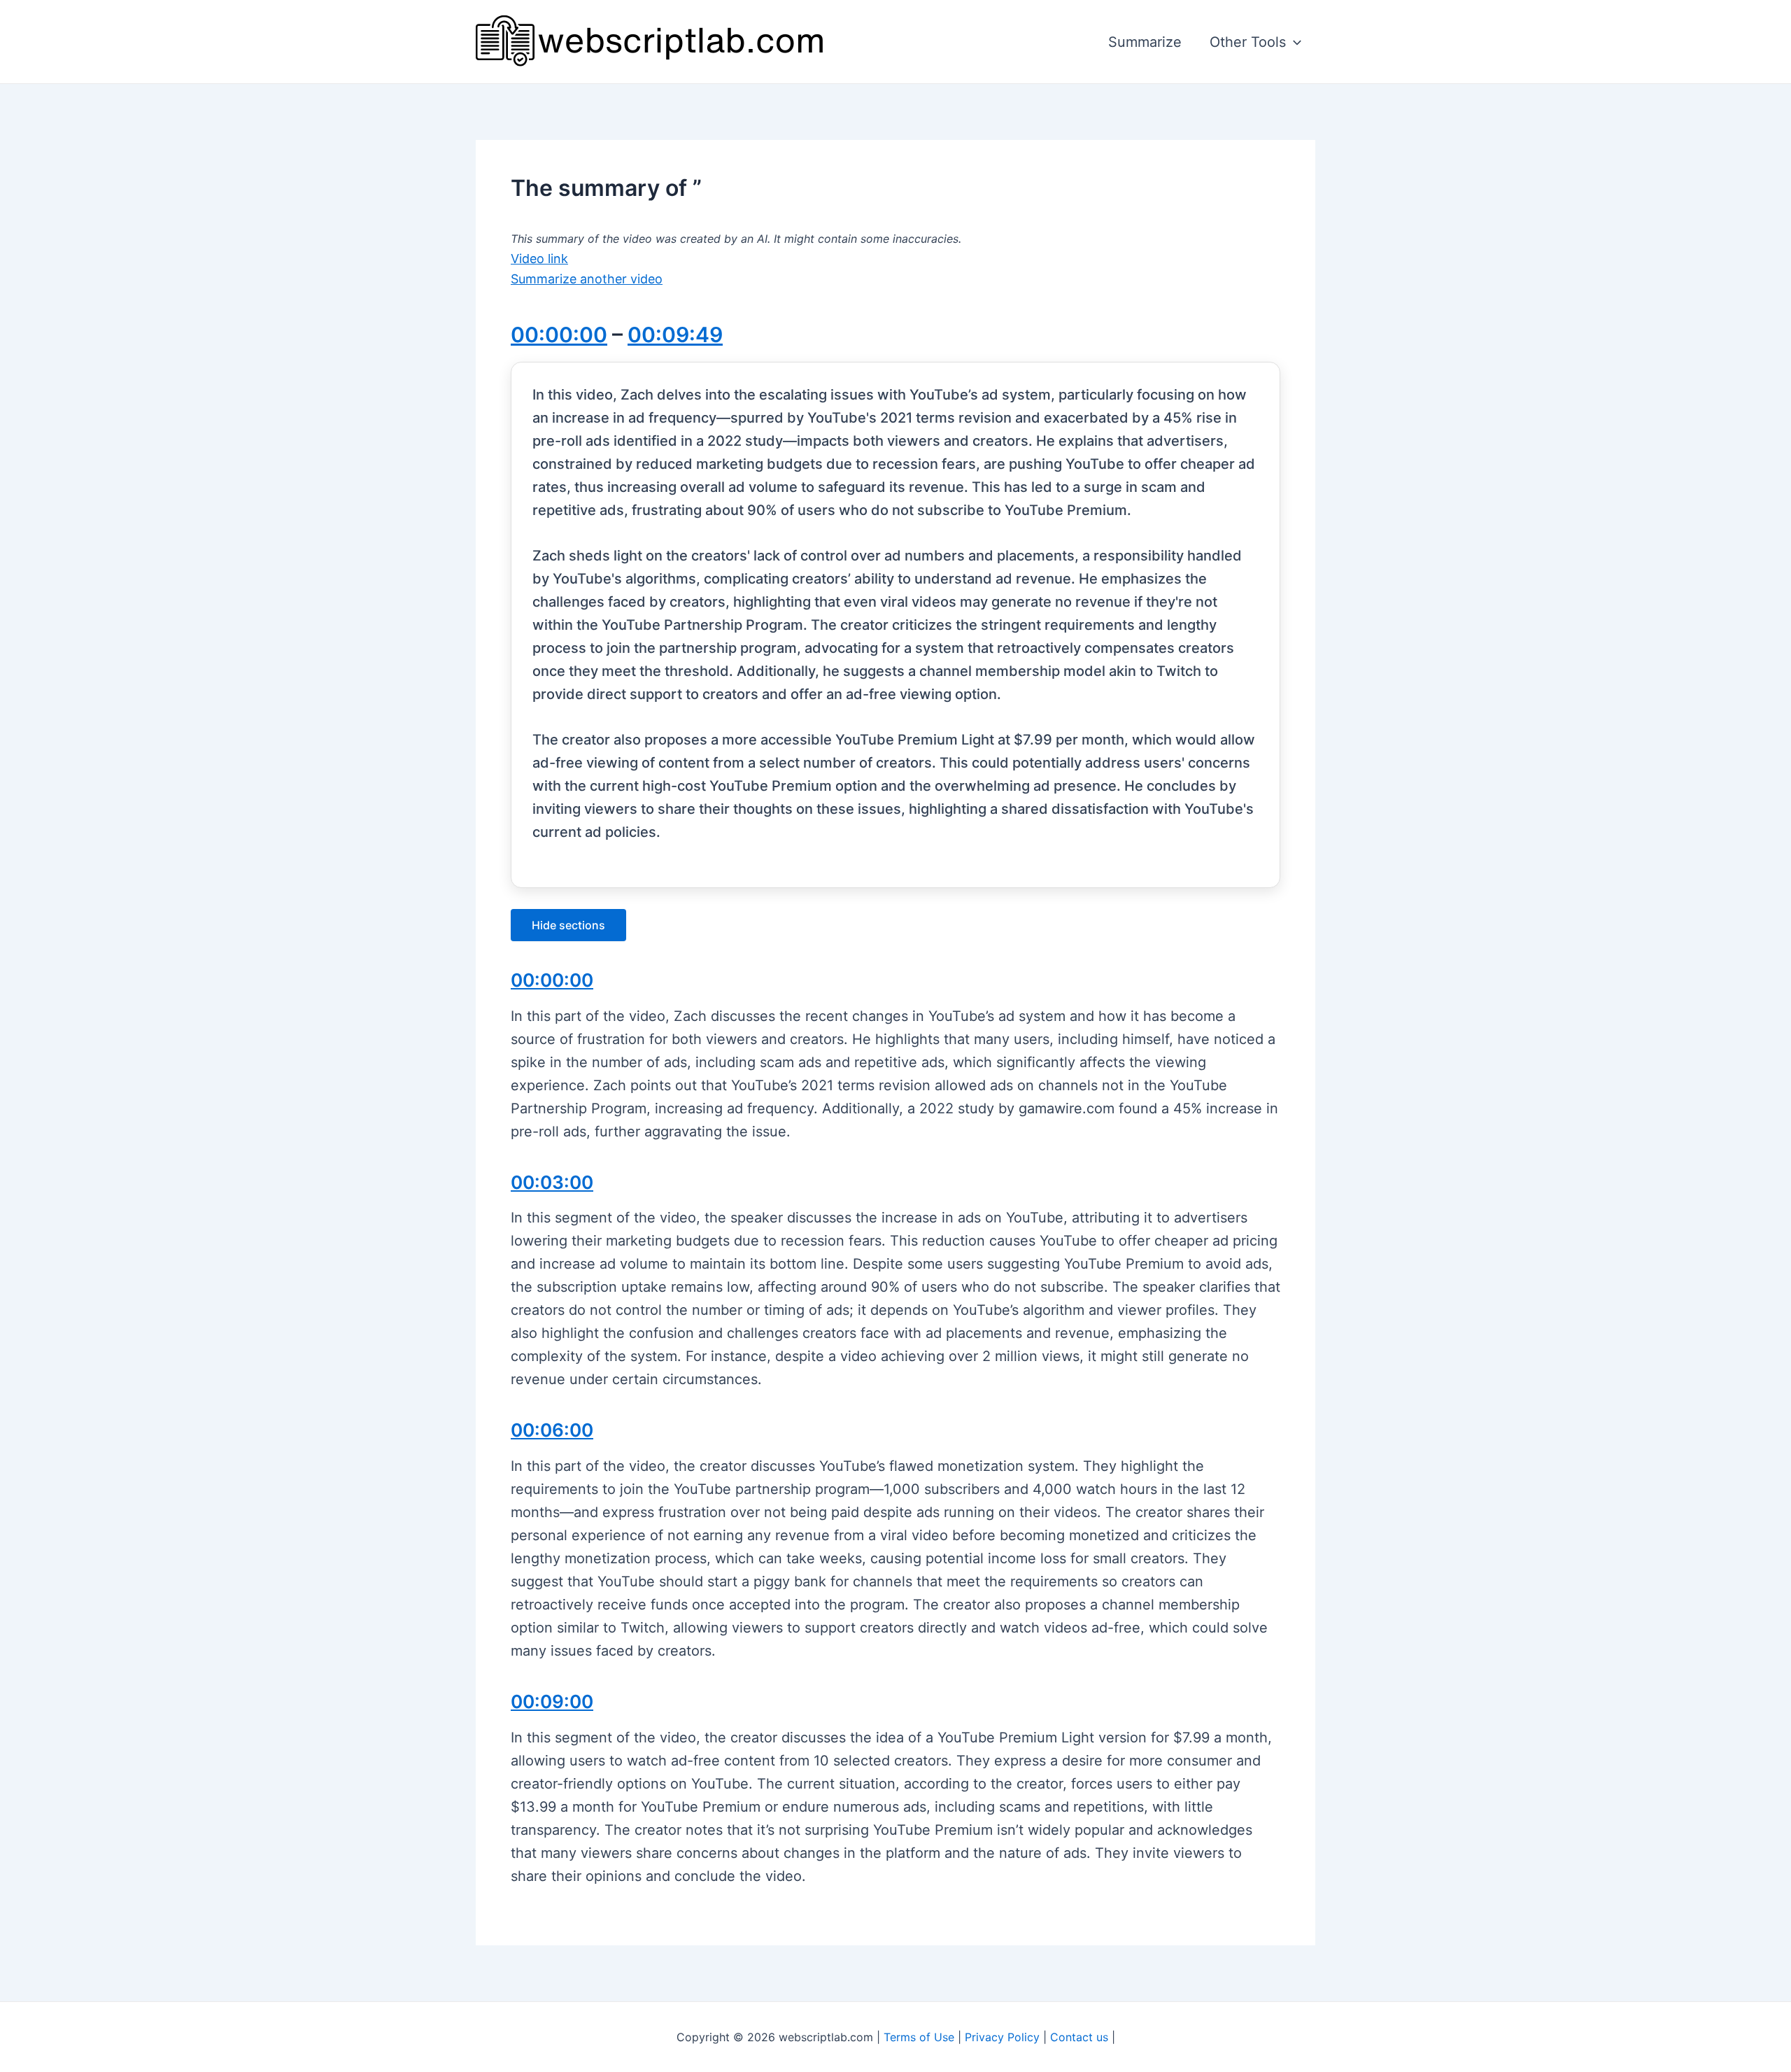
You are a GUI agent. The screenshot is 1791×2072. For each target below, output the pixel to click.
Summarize (1145, 42)
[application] (1294, 42)
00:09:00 (552, 1701)
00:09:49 (675, 334)
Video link (539, 259)
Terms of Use (919, 2037)
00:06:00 (552, 1430)
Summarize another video (587, 279)
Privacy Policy (1002, 2037)
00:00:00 (559, 334)
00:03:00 (552, 1182)
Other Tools (1248, 42)
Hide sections (568, 925)
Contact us (1079, 2037)
